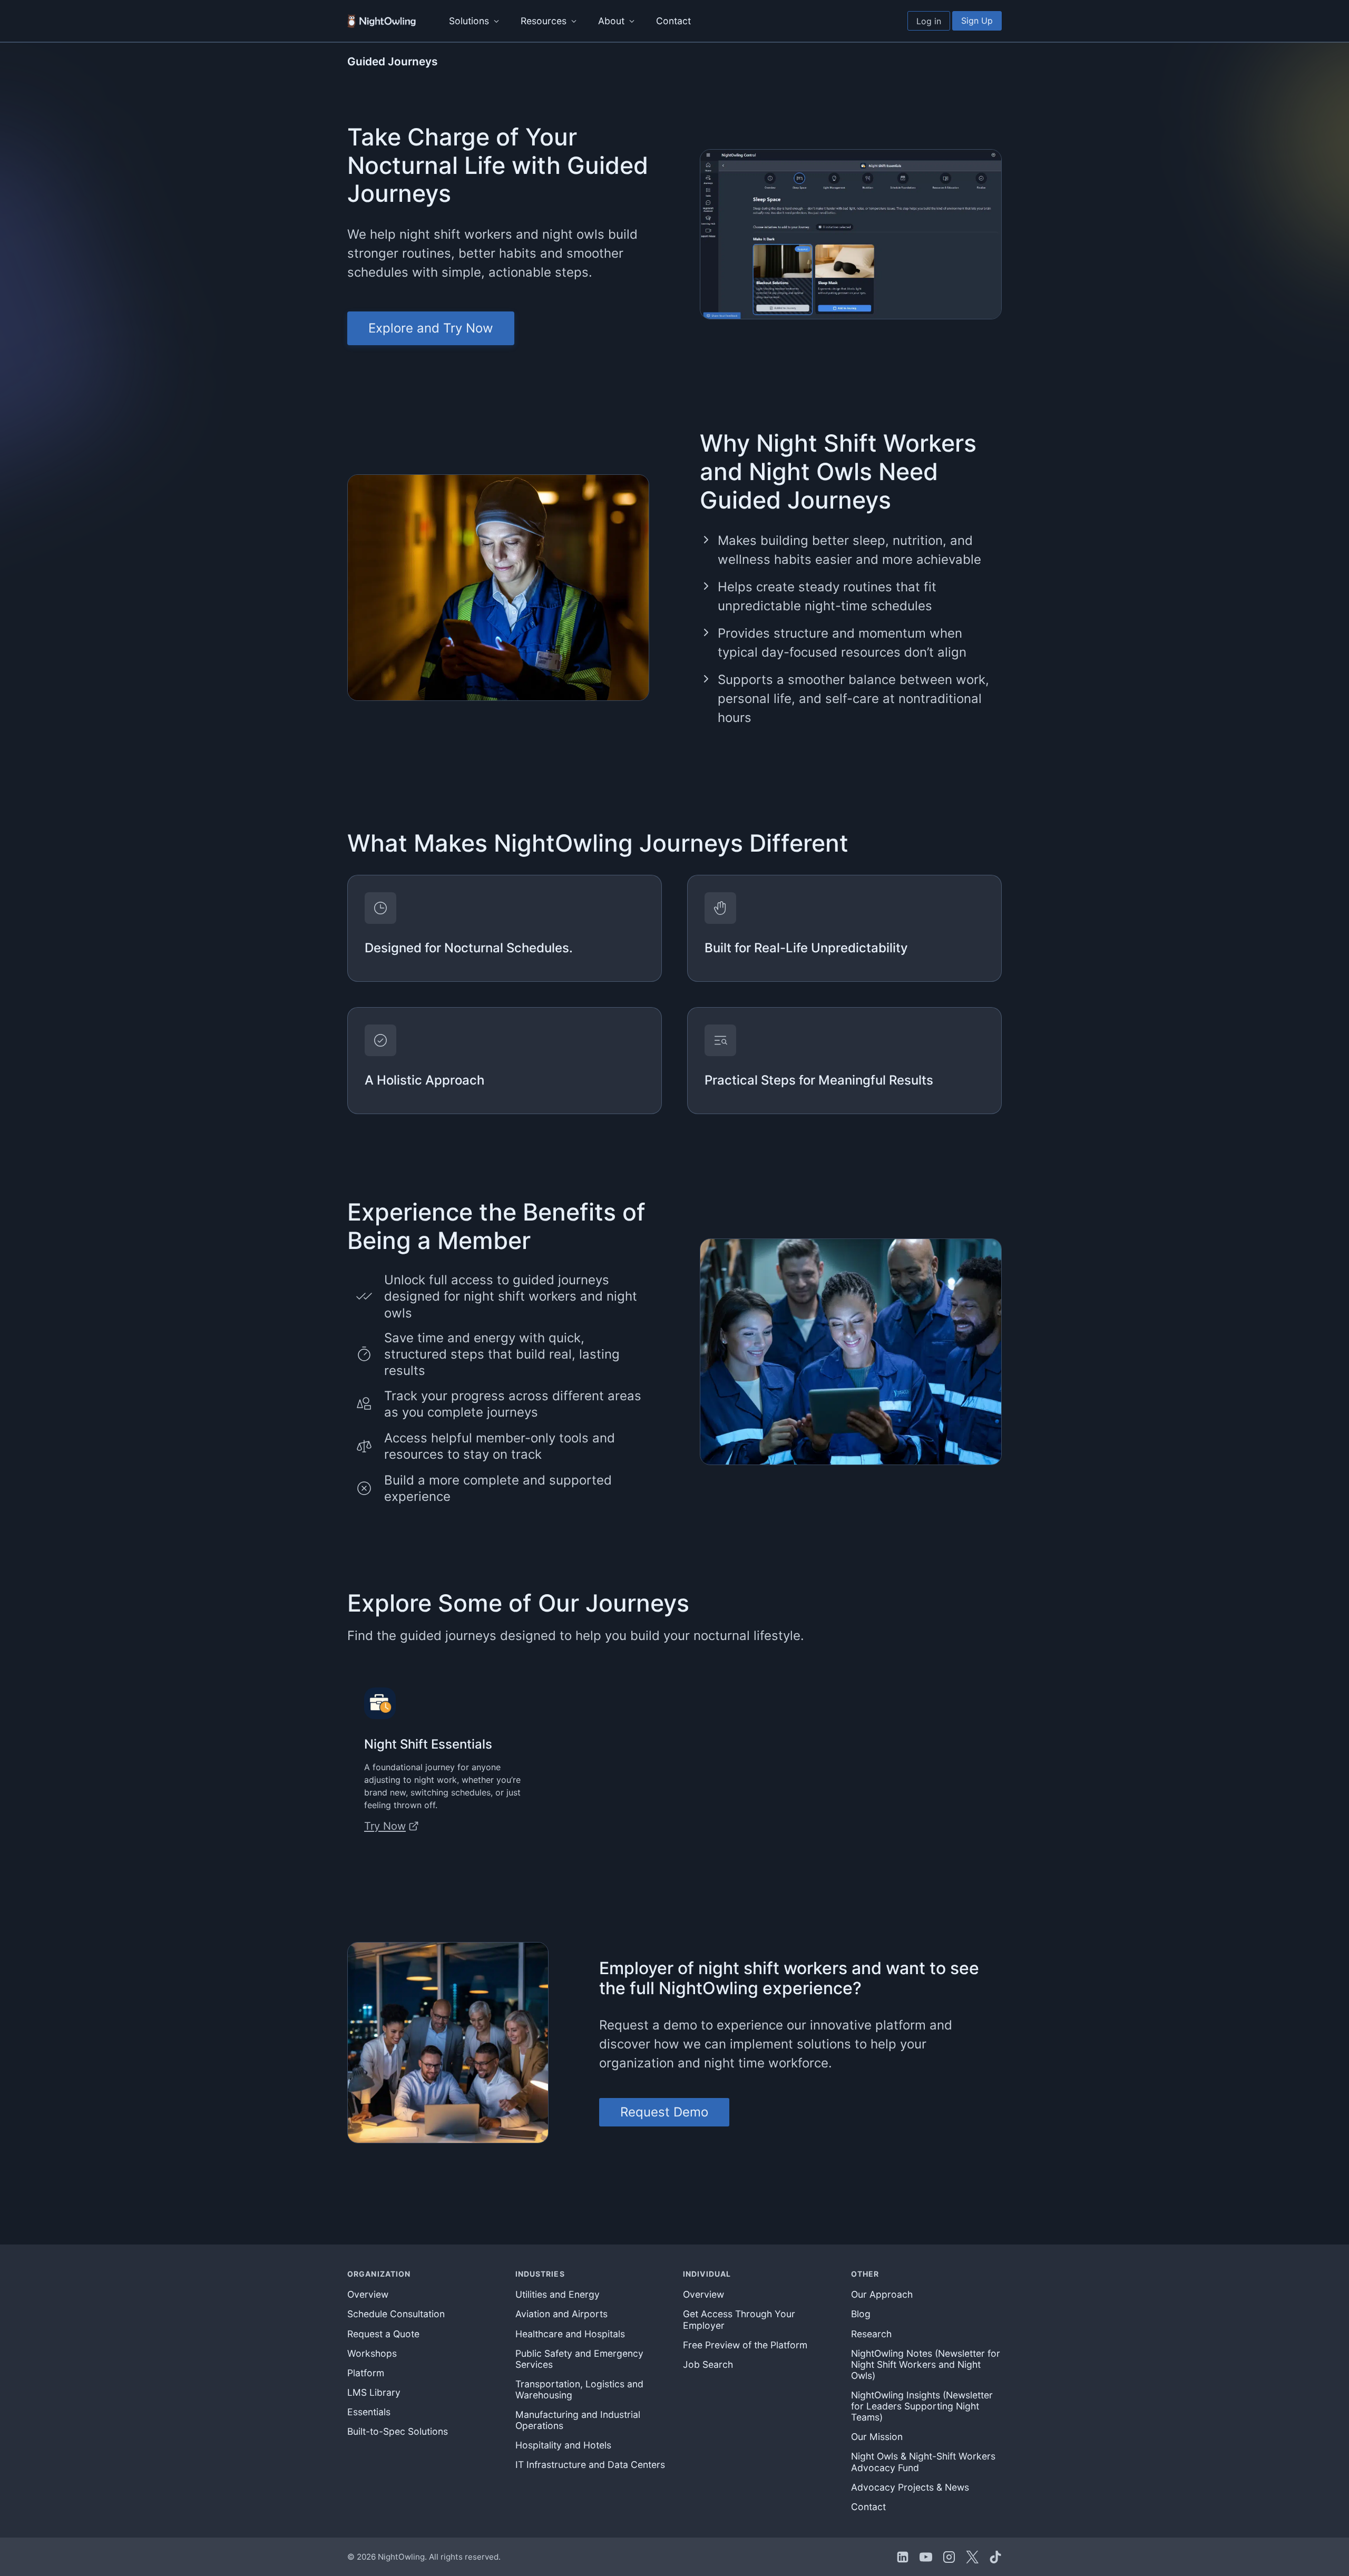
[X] (972, 2557)
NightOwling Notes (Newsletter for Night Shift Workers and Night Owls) (926, 2364)
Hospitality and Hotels (563, 2445)
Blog (861, 2314)
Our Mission (877, 2437)
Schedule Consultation (396, 2314)
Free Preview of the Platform (745, 2345)
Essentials (369, 2412)
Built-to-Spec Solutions (398, 2431)
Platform (366, 2373)
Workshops (372, 2353)
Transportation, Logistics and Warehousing (579, 2389)
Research (871, 2334)
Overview (368, 2294)
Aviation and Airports (561, 2314)
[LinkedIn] (903, 2557)
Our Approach (882, 2294)
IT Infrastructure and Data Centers (590, 2465)
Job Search (708, 2364)
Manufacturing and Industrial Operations (578, 2420)
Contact (673, 21)
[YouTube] (926, 2557)
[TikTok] (995, 2557)
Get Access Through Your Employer (739, 2319)
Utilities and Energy (558, 2294)
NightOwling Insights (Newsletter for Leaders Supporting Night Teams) (922, 2406)
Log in (929, 21)
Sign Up (977, 21)
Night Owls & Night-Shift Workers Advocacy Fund (923, 2462)
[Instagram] (949, 2557)
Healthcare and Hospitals (570, 2334)
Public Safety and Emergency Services (579, 2359)
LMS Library (374, 2392)
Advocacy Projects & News (910, 2487)
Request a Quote (383, 2334)
